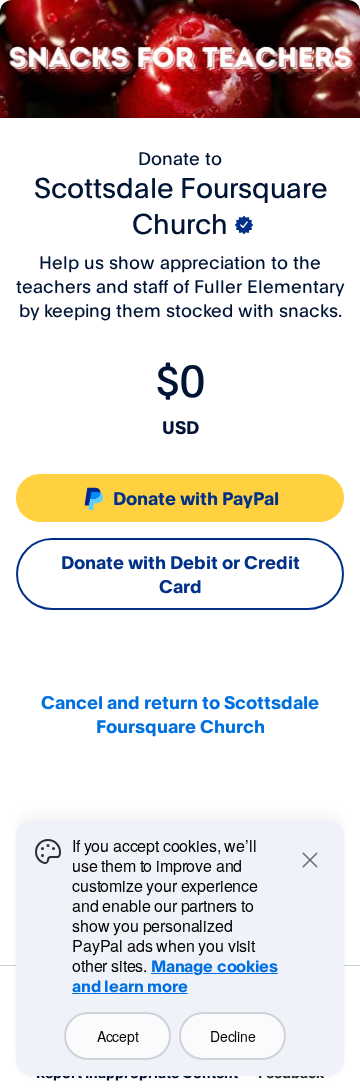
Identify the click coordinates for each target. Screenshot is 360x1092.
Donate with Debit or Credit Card (180, 574)
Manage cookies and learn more (175, 976)
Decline (232, 1036)
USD (180, 427)
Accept (117, 1036)
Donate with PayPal (196, 498)
